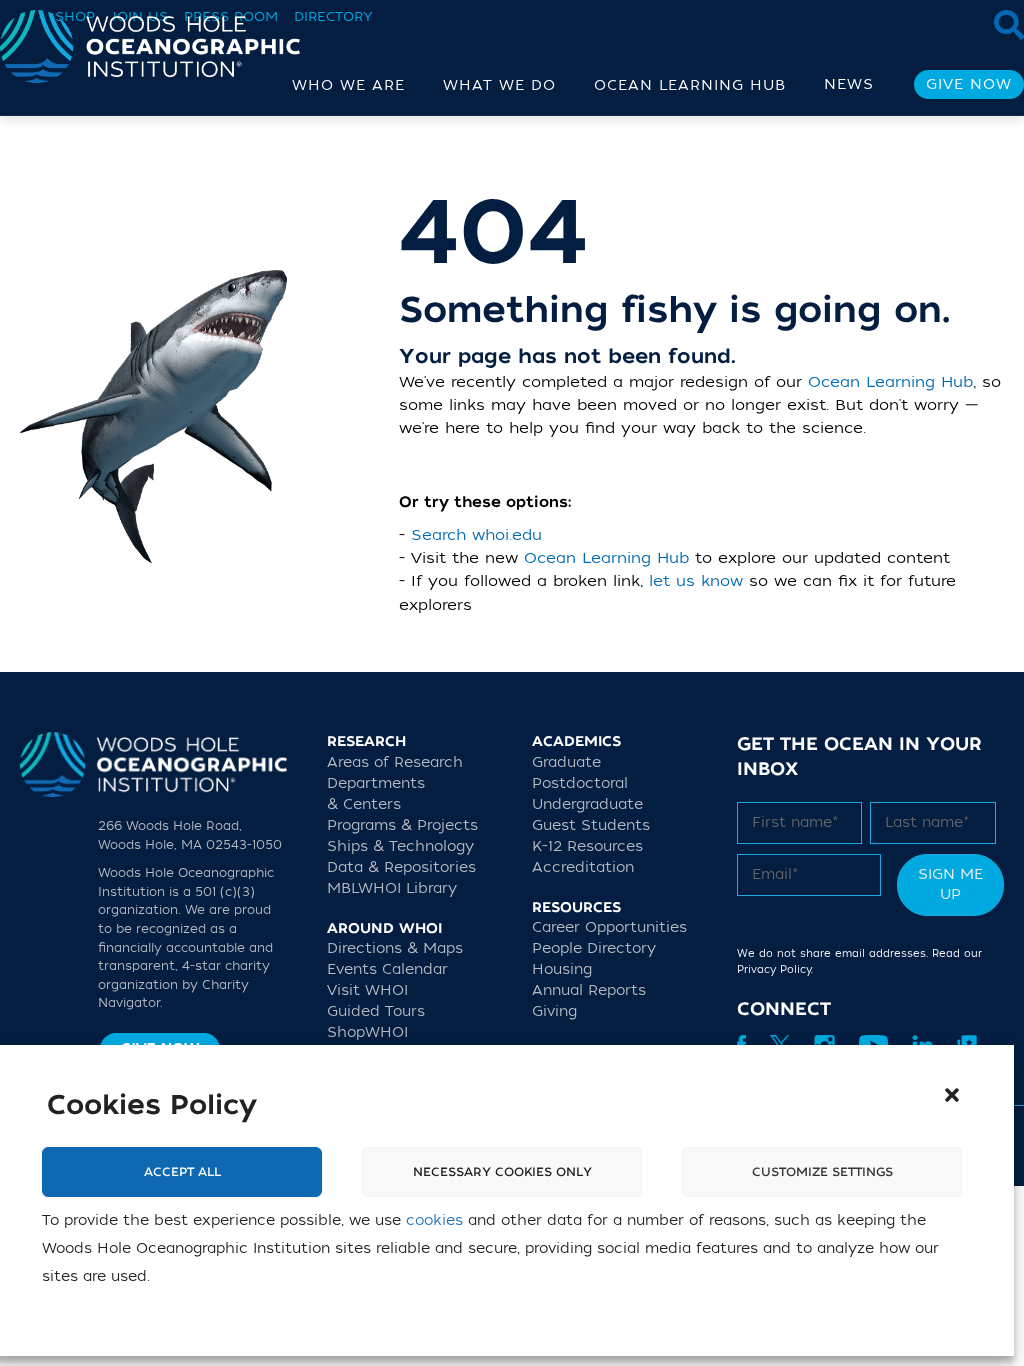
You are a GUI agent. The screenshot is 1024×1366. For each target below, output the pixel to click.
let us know (696, 581)
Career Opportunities (609, 927)
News (849, 84)
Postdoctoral (580, 783)
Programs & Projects (402, 825)
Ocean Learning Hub (890, 382)
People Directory (594, 948)
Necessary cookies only (502, 1172)
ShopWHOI (367, 1032)
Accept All (182, 1172)
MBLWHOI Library (392, 888)
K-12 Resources (587, 846)
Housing (562, 969)
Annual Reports (589, 990)
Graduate (566, 762)
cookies (434, 1220)
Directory (333, 16)
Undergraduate (587, 804)
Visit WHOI (367, 990)
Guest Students (591, 825)
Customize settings (822, 1172)
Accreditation (583, 867)
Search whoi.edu (476, 535)
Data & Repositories (401, 867)
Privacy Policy (774, 969)
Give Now (969, 84)
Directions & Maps (395, 948)
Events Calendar (387, 969)
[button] (952, 1095)
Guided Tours (376, 1011)
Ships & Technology (400, 846)
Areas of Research (395, 762)
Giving (554, 1011)
